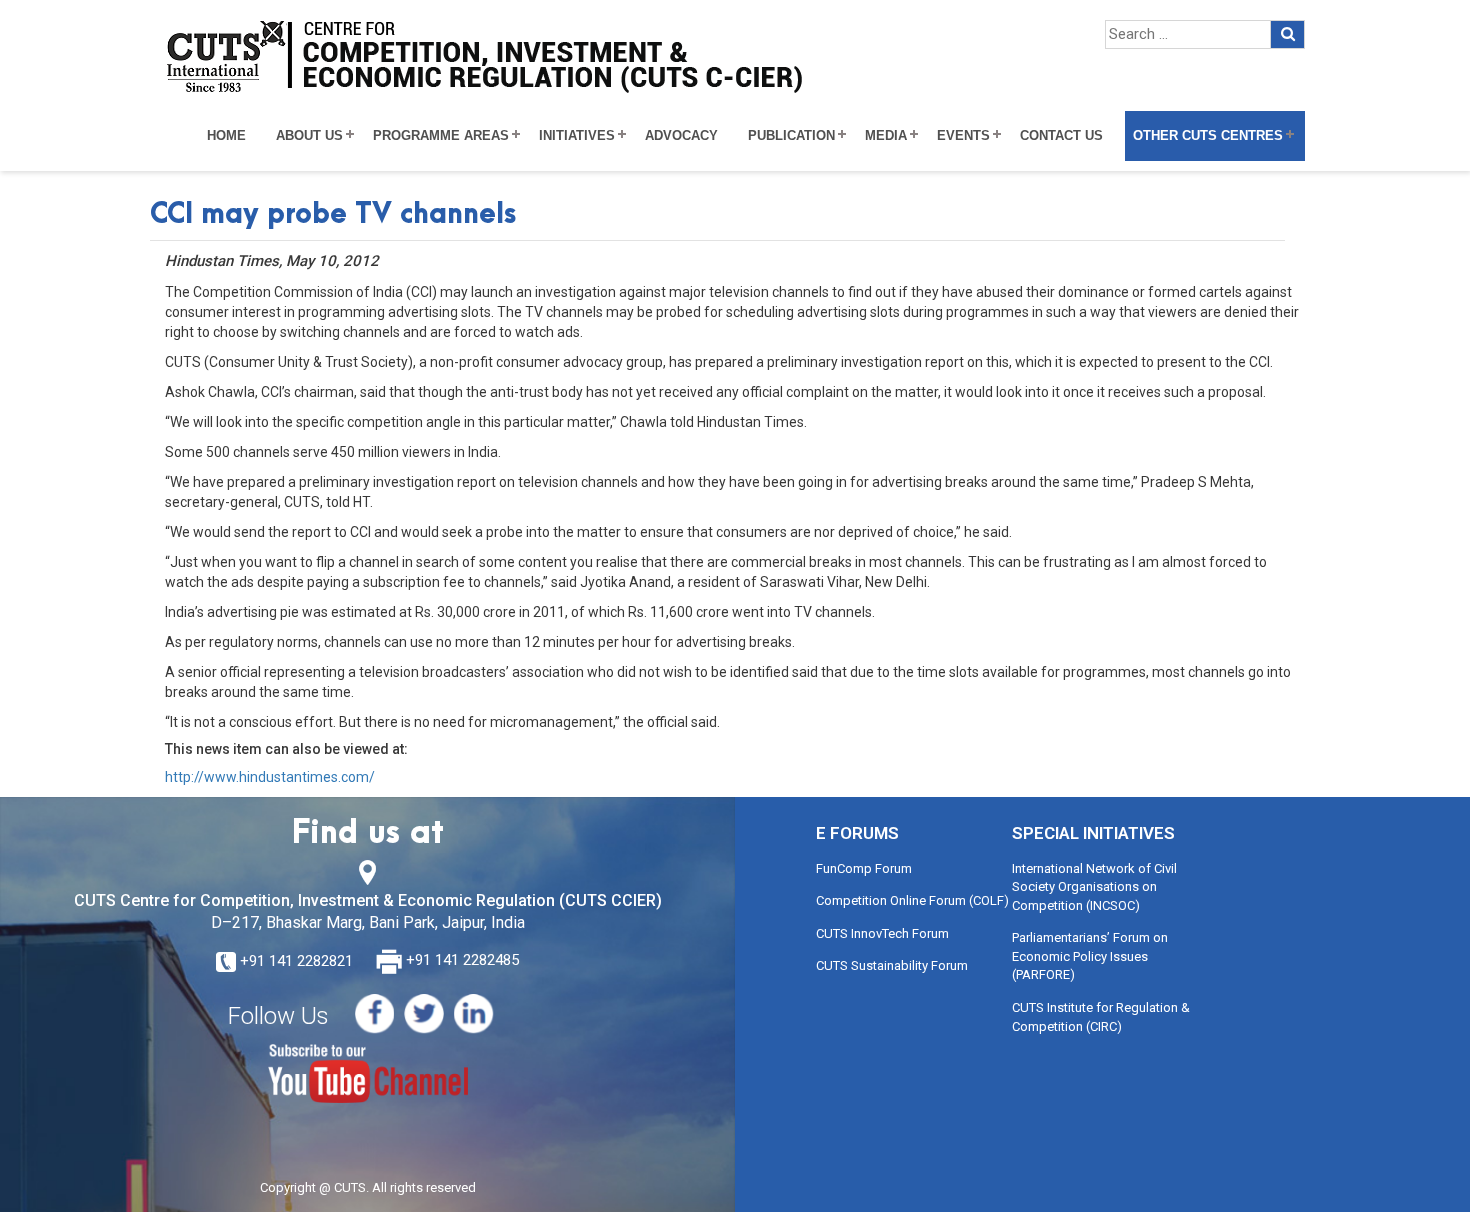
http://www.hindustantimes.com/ (270, 777)
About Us (309, 136)
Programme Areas (441, 136)
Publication (791, 136)
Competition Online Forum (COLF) (912, 900)
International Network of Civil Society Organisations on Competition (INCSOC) (1094, 887)
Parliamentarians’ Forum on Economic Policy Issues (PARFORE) (1090, 956)
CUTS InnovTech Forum (882, 933)
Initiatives (577, 136)
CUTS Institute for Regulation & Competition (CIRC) (1101, 1017)
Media (886, 136)
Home (226, 136)
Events (963, 136)
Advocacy (681, 136)
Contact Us (1061, 136)
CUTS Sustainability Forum (892, 965)
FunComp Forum (864, 868)
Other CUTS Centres (1208, 136)
